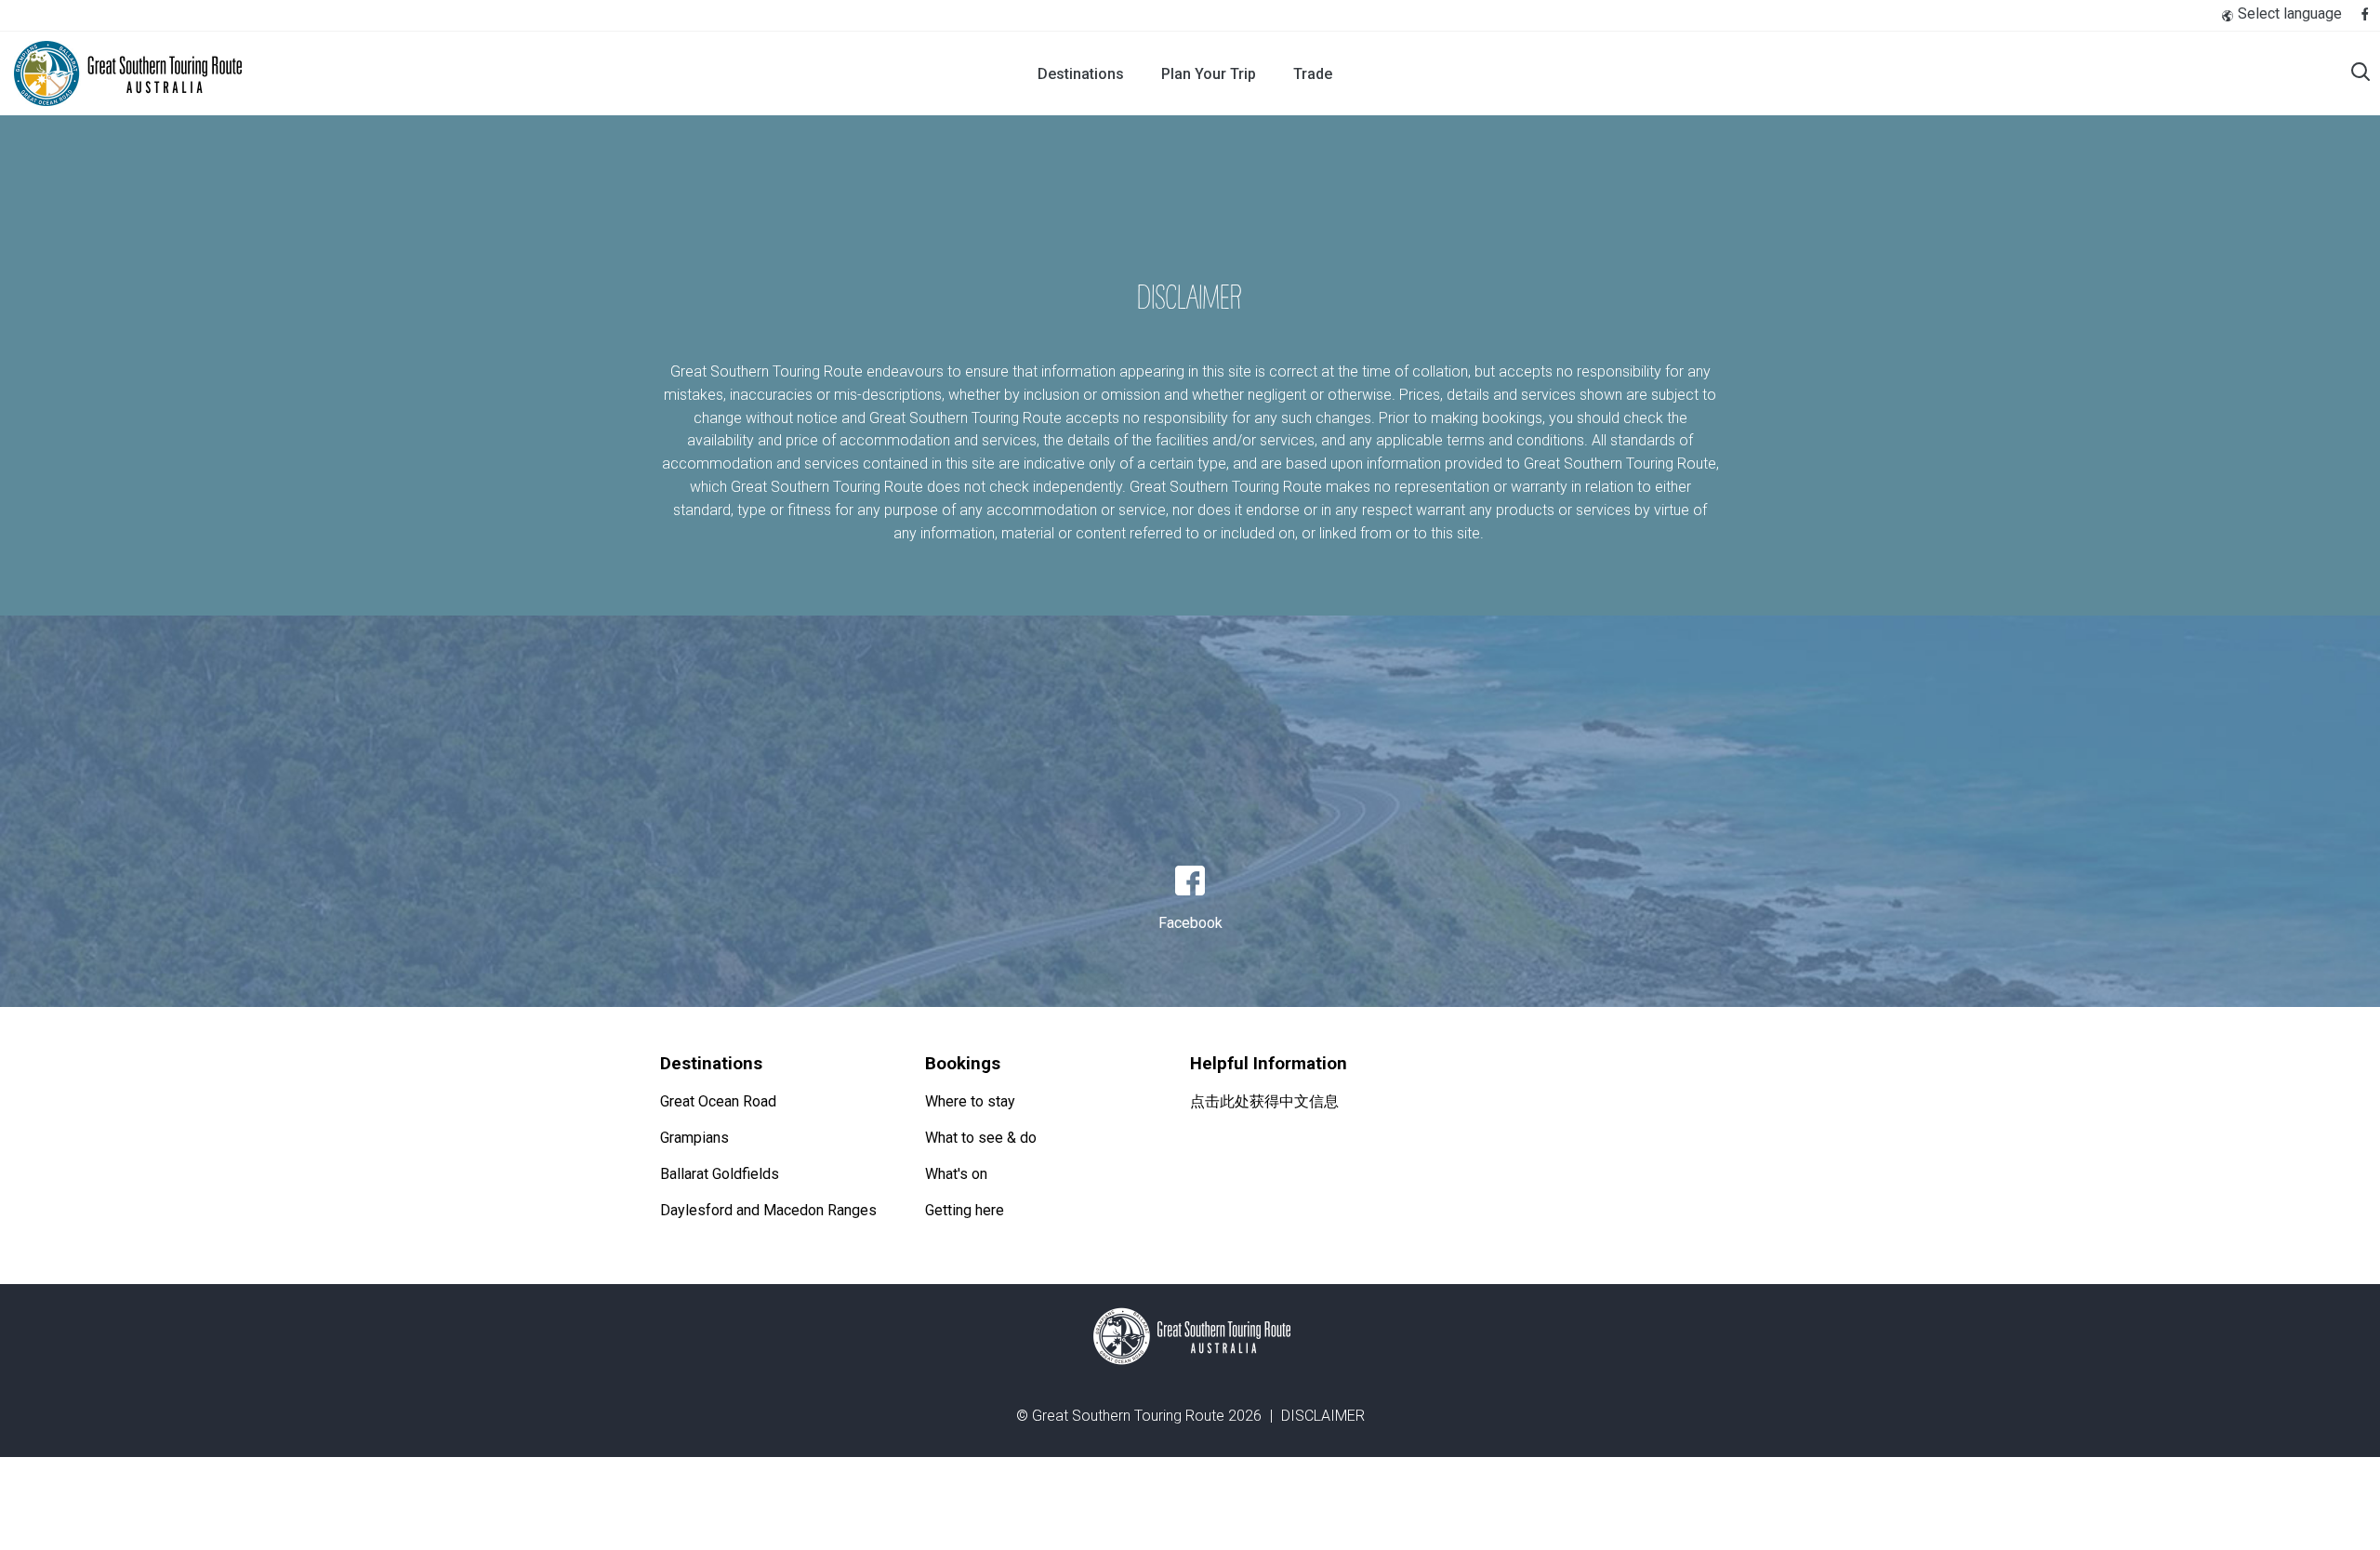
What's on (956, 1174)
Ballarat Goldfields (720, 1174)
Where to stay (970, 1101)
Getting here (965, 1210)
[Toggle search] (2360, 73)
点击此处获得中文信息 (1264, 1101)
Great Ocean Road (718, 1101)
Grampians (694, 1138)
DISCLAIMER (1323, 1416)
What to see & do (981, 1138)
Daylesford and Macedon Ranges (768, 1210)
